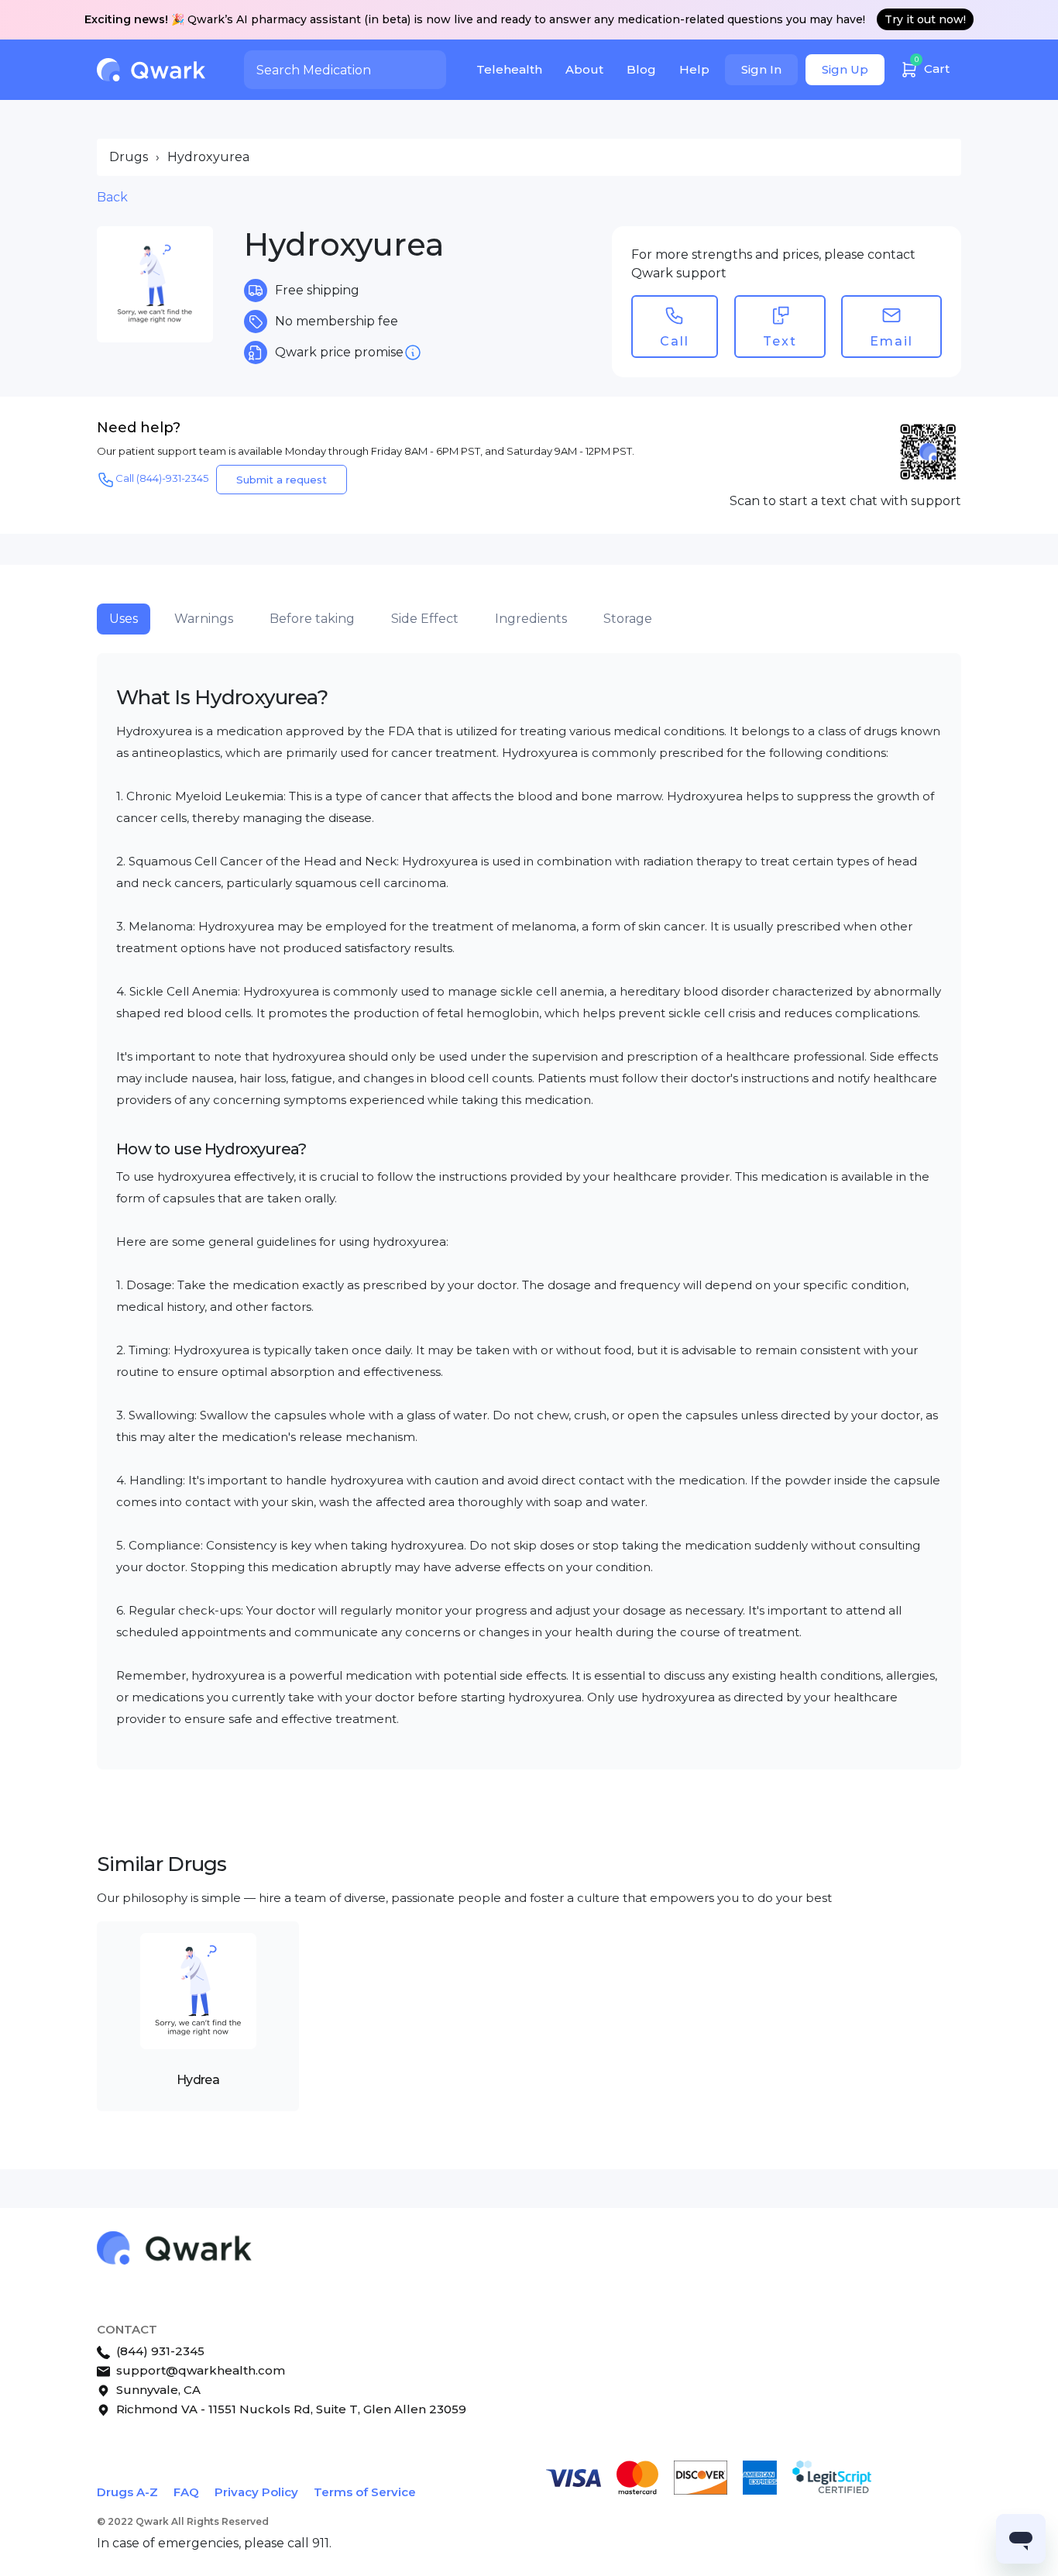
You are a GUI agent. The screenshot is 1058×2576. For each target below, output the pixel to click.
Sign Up (845, 69)
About (584, 69)
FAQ (186, 2492)
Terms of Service (365, 2492)
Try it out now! (925, 19)
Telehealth (509, 69)
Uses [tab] (124, 619)
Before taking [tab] (312, 619)
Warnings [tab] (204, 619)
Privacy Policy (256, 2492)
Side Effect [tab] (425, 619)
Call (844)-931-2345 (162, 478)
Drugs (129, 157)
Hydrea (198, 2080)
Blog (641, 69)
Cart (933, 65)
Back (112, 197)
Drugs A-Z (127, 2492)
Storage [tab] (628, 619)
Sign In (761, 69)
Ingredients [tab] (531, 619)
